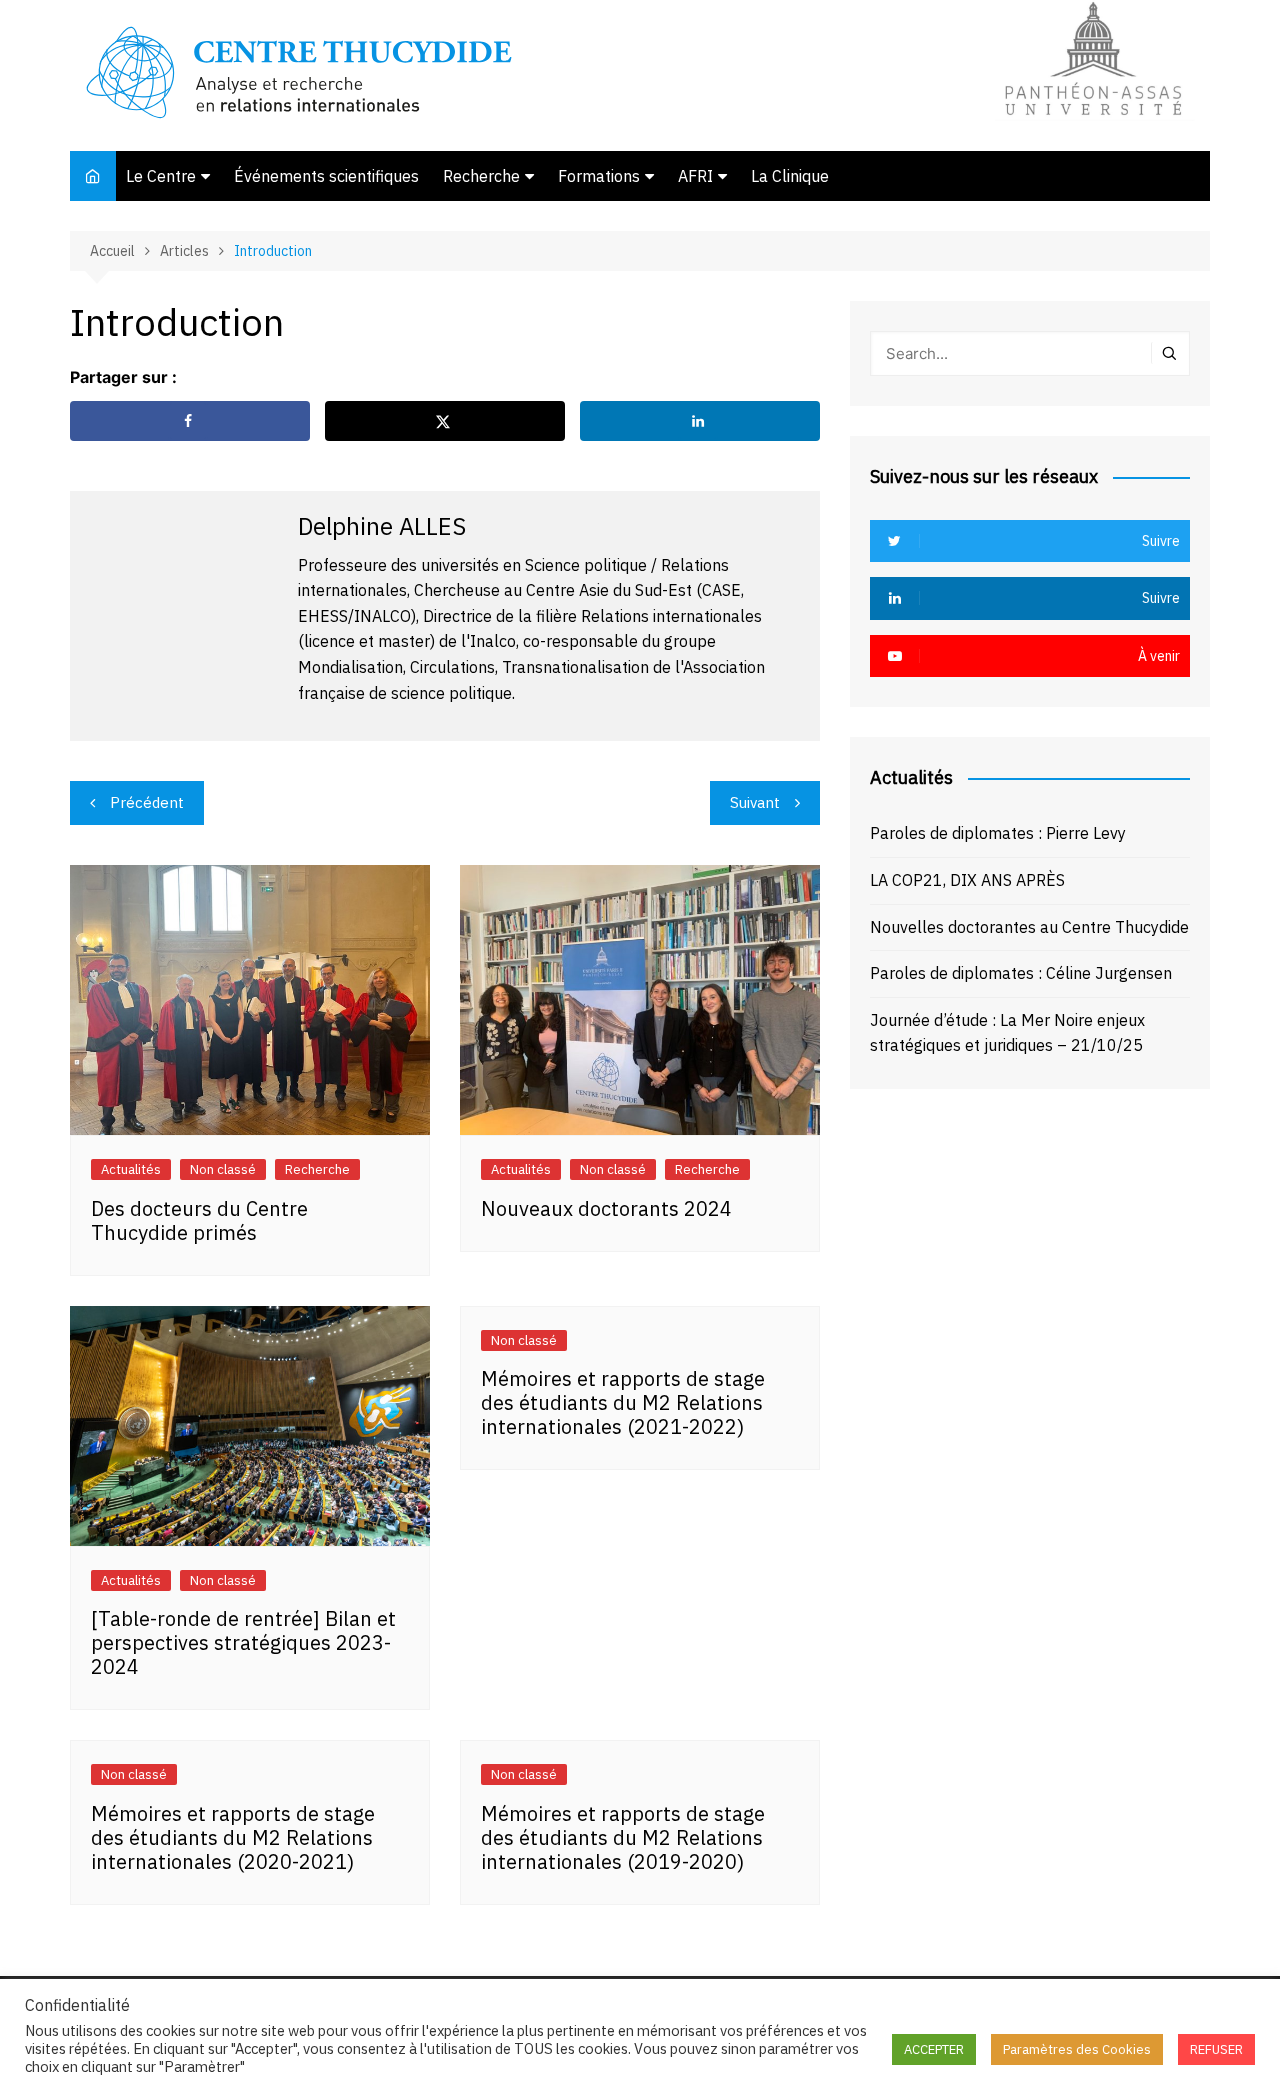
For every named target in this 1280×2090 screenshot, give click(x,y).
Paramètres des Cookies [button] (1077, 2049)
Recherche (481, 176)
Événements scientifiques (326, 176)
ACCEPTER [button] (934, 2049)
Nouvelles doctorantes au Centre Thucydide (1029, 927)
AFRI (695, 176)
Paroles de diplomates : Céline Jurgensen (1021, 973)
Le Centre (161, 176)
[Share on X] (445, 421)
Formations (599, 176)
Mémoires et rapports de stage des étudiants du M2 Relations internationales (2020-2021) (233, 1837)
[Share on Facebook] (190, 421)
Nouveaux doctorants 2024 (606, 1208)
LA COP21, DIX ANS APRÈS (967, 880)
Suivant (755, 802)
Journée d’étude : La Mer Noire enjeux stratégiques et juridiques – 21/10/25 (1007, 1033)
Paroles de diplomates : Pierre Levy (998, 833)
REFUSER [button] (1216, 2049)
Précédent (147, 802)
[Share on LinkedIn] (700, 421)
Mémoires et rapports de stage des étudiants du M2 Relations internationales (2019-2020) (623, 1837)
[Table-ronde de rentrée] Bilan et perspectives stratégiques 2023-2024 (243, 1642)
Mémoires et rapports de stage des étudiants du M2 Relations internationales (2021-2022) (623, 1402)
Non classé (223, 1169)
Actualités (131, 1169)
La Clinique (790, 176)
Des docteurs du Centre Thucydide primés (199, 1220)
